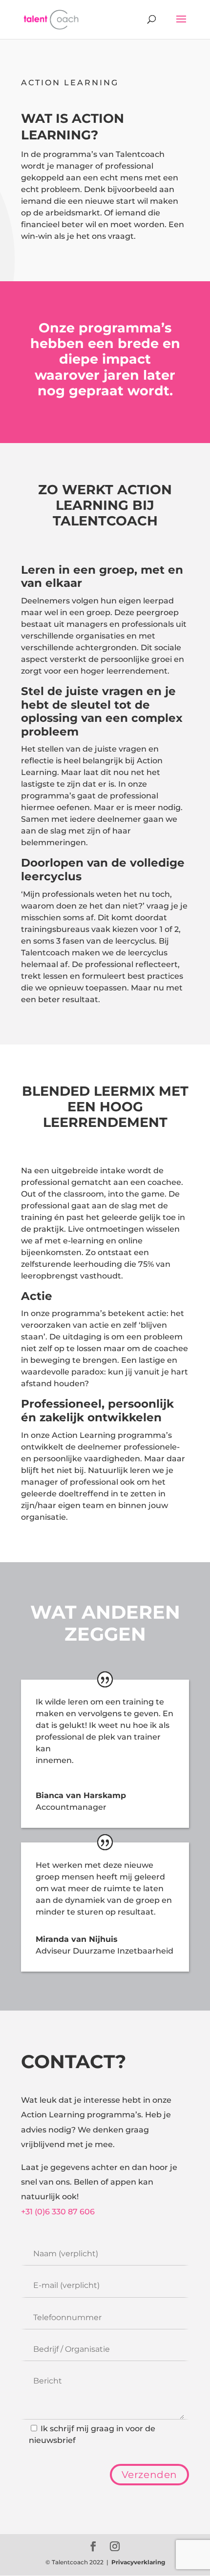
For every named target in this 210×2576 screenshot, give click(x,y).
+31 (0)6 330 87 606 (58, 2212)
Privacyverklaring (138, 2562)
